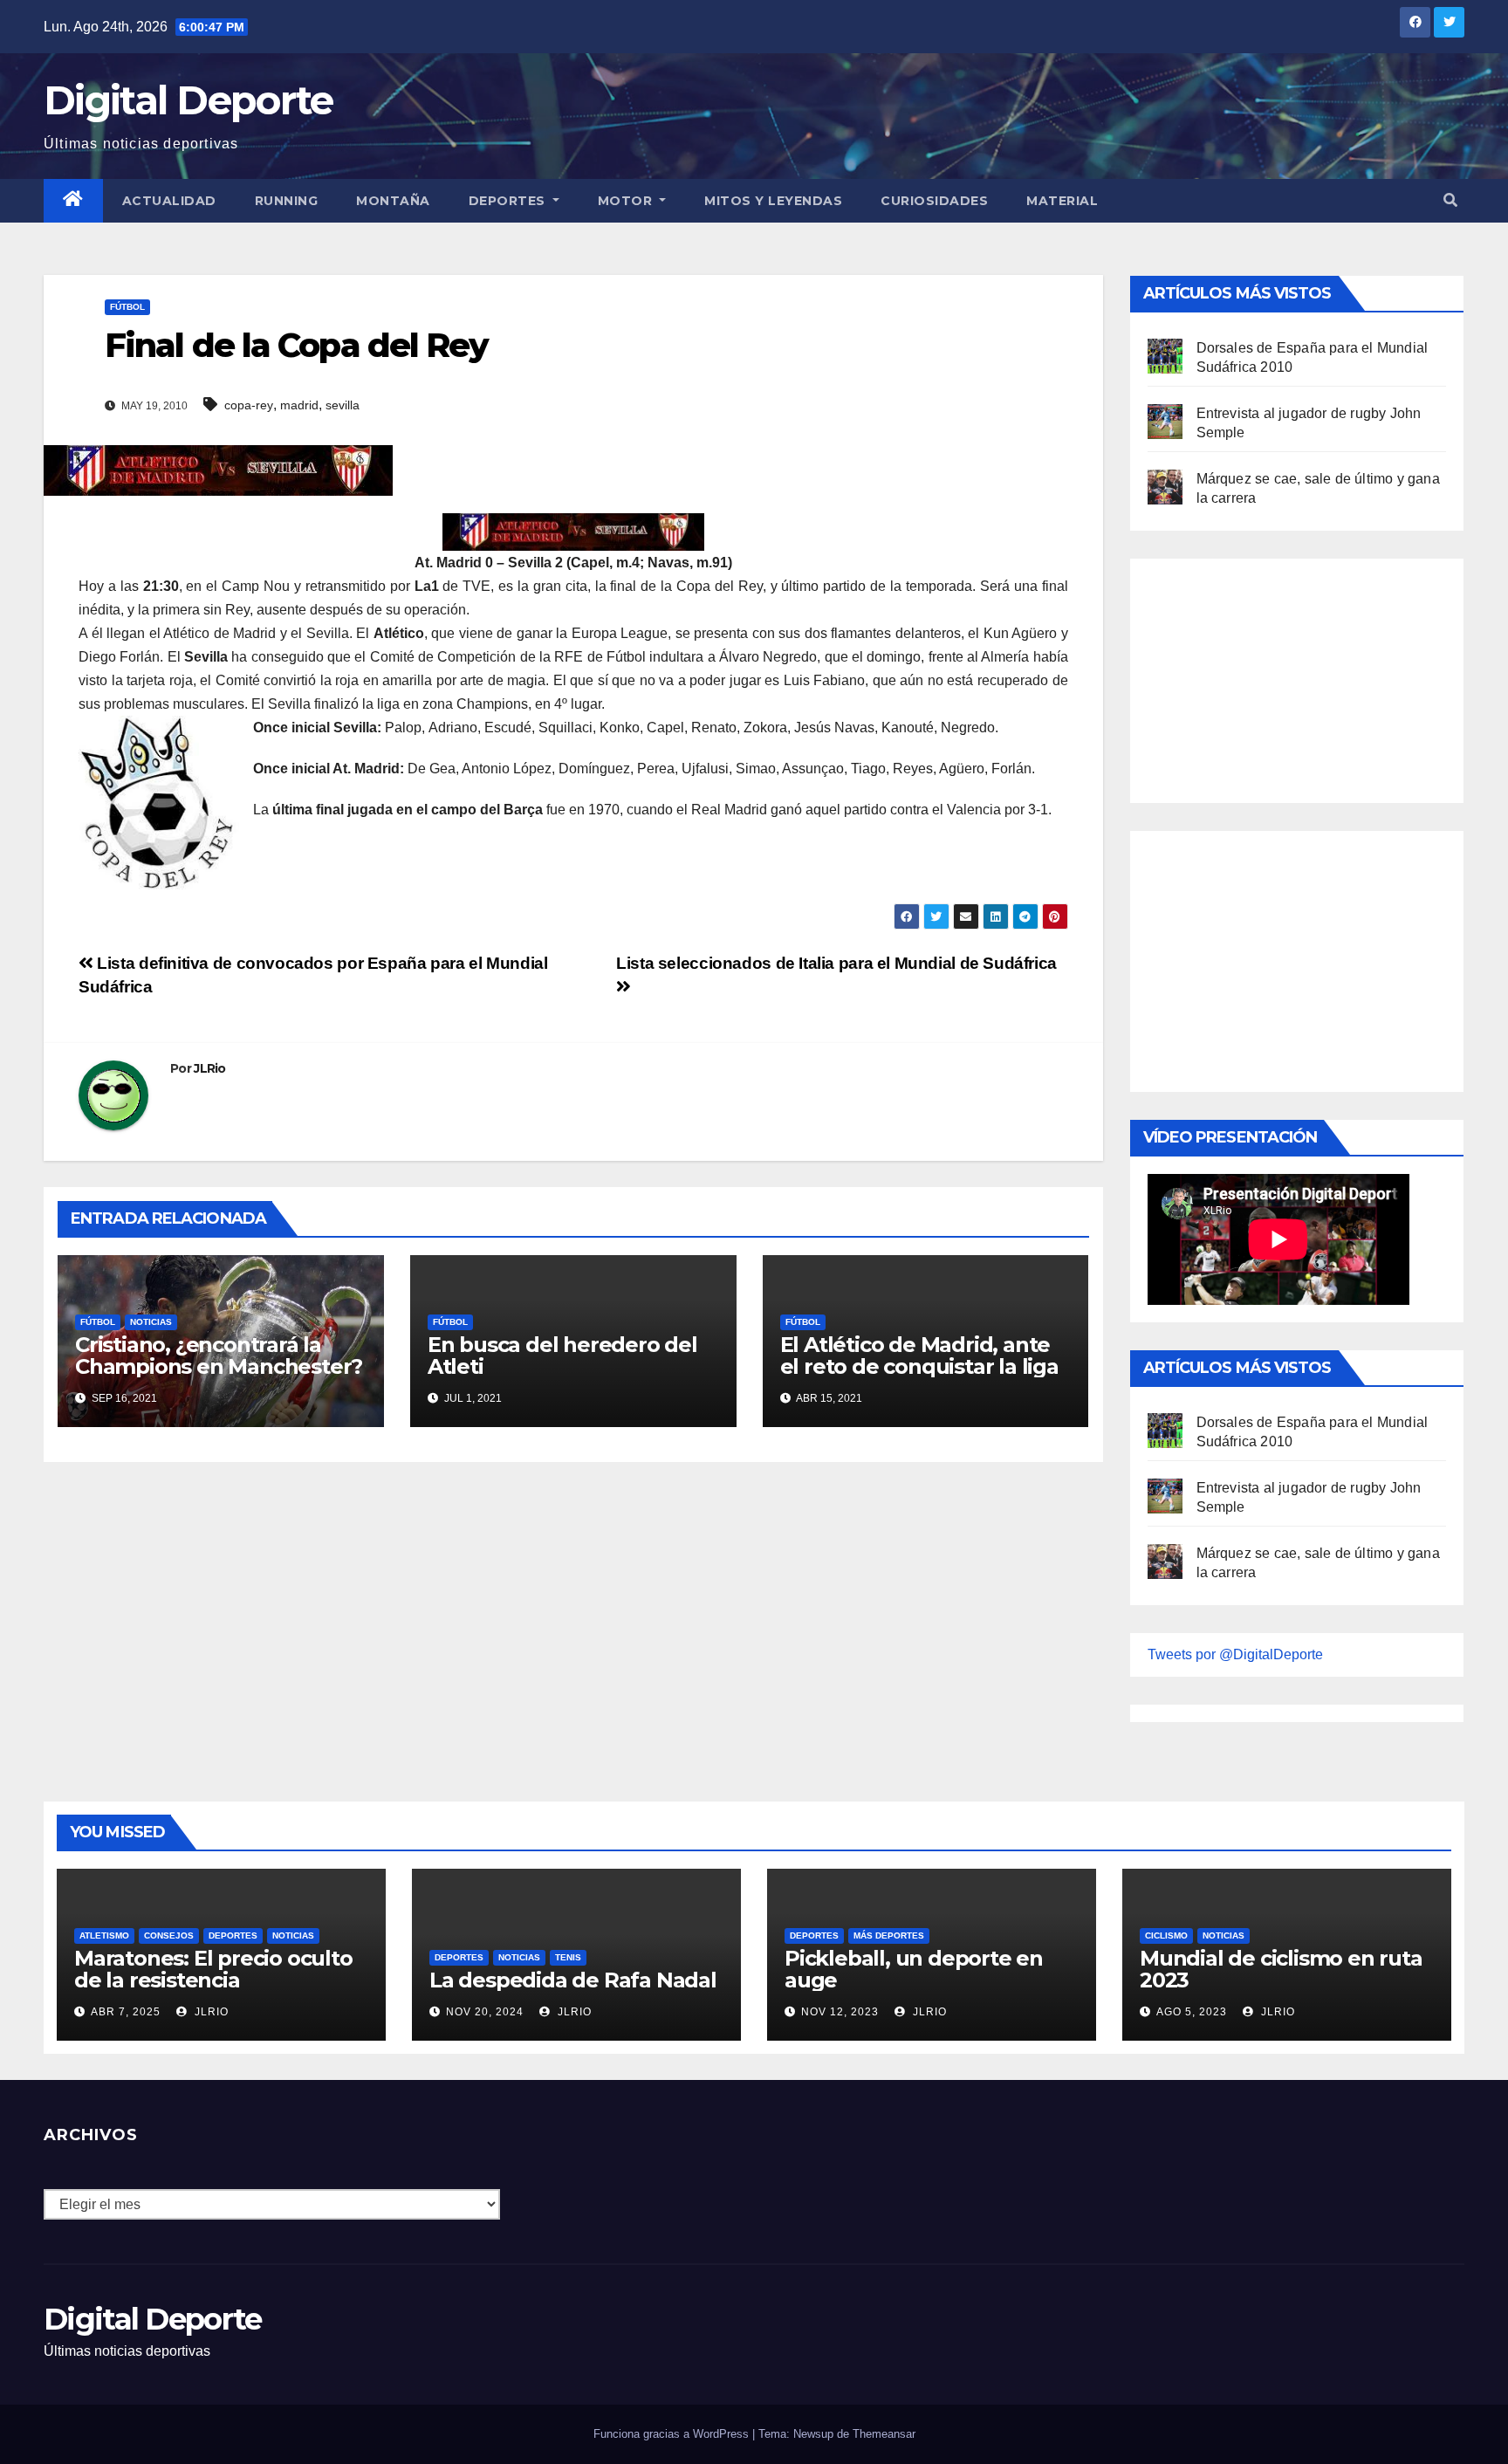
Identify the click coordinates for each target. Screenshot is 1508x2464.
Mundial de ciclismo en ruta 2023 (1281, 1969)
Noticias (151, 1322)
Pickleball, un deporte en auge (914, 1969)
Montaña (393, 201)
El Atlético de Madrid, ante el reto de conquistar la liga (919, 1356)
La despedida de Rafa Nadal (573, 1980)
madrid (299, 405)
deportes (233, 1936)
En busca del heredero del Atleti (562, 1356)
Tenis (568, 1957)
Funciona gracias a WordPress (673, 2434)
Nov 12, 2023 (840, 2012)
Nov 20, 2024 (485, 2012)
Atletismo (104, 1936)
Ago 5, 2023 (1192, 2012)
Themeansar (884, 2434)
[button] (1450, 200)
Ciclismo (1166, 1936)
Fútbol (127, 307)
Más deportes (889, 1936)
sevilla (343, 405)
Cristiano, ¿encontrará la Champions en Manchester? (219, 1356)
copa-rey (249, 405)
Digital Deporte (188, 100)
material (1062, 201)
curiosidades (934, 201)
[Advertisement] (1278, 676)
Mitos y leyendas (773, 201)
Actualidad (169, 201)
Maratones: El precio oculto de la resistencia (213, 1969)
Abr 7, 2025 (126, 2012)
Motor (627, 201)
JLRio (210, 1068)
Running (287, 201)
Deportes (509, 201)
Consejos (169, 1936)
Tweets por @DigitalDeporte (1235, 1654)
